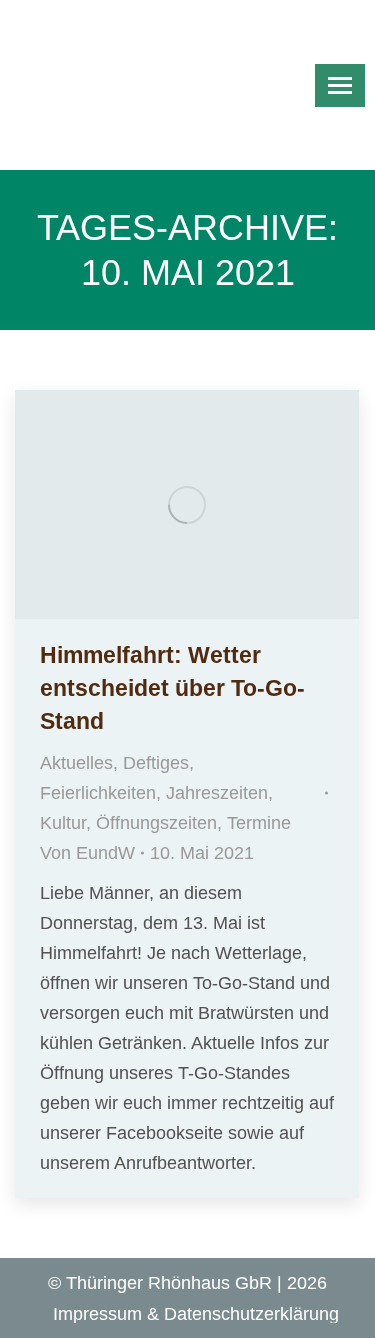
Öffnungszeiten (156, 823)
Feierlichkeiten (98, 793)
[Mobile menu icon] (340, 85)
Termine (259, 823)
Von (87, 853)
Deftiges (156, 763)
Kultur (63, 823)
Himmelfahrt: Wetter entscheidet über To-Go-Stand (172, 688)
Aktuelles (76, 763)
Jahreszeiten (217, 793)
